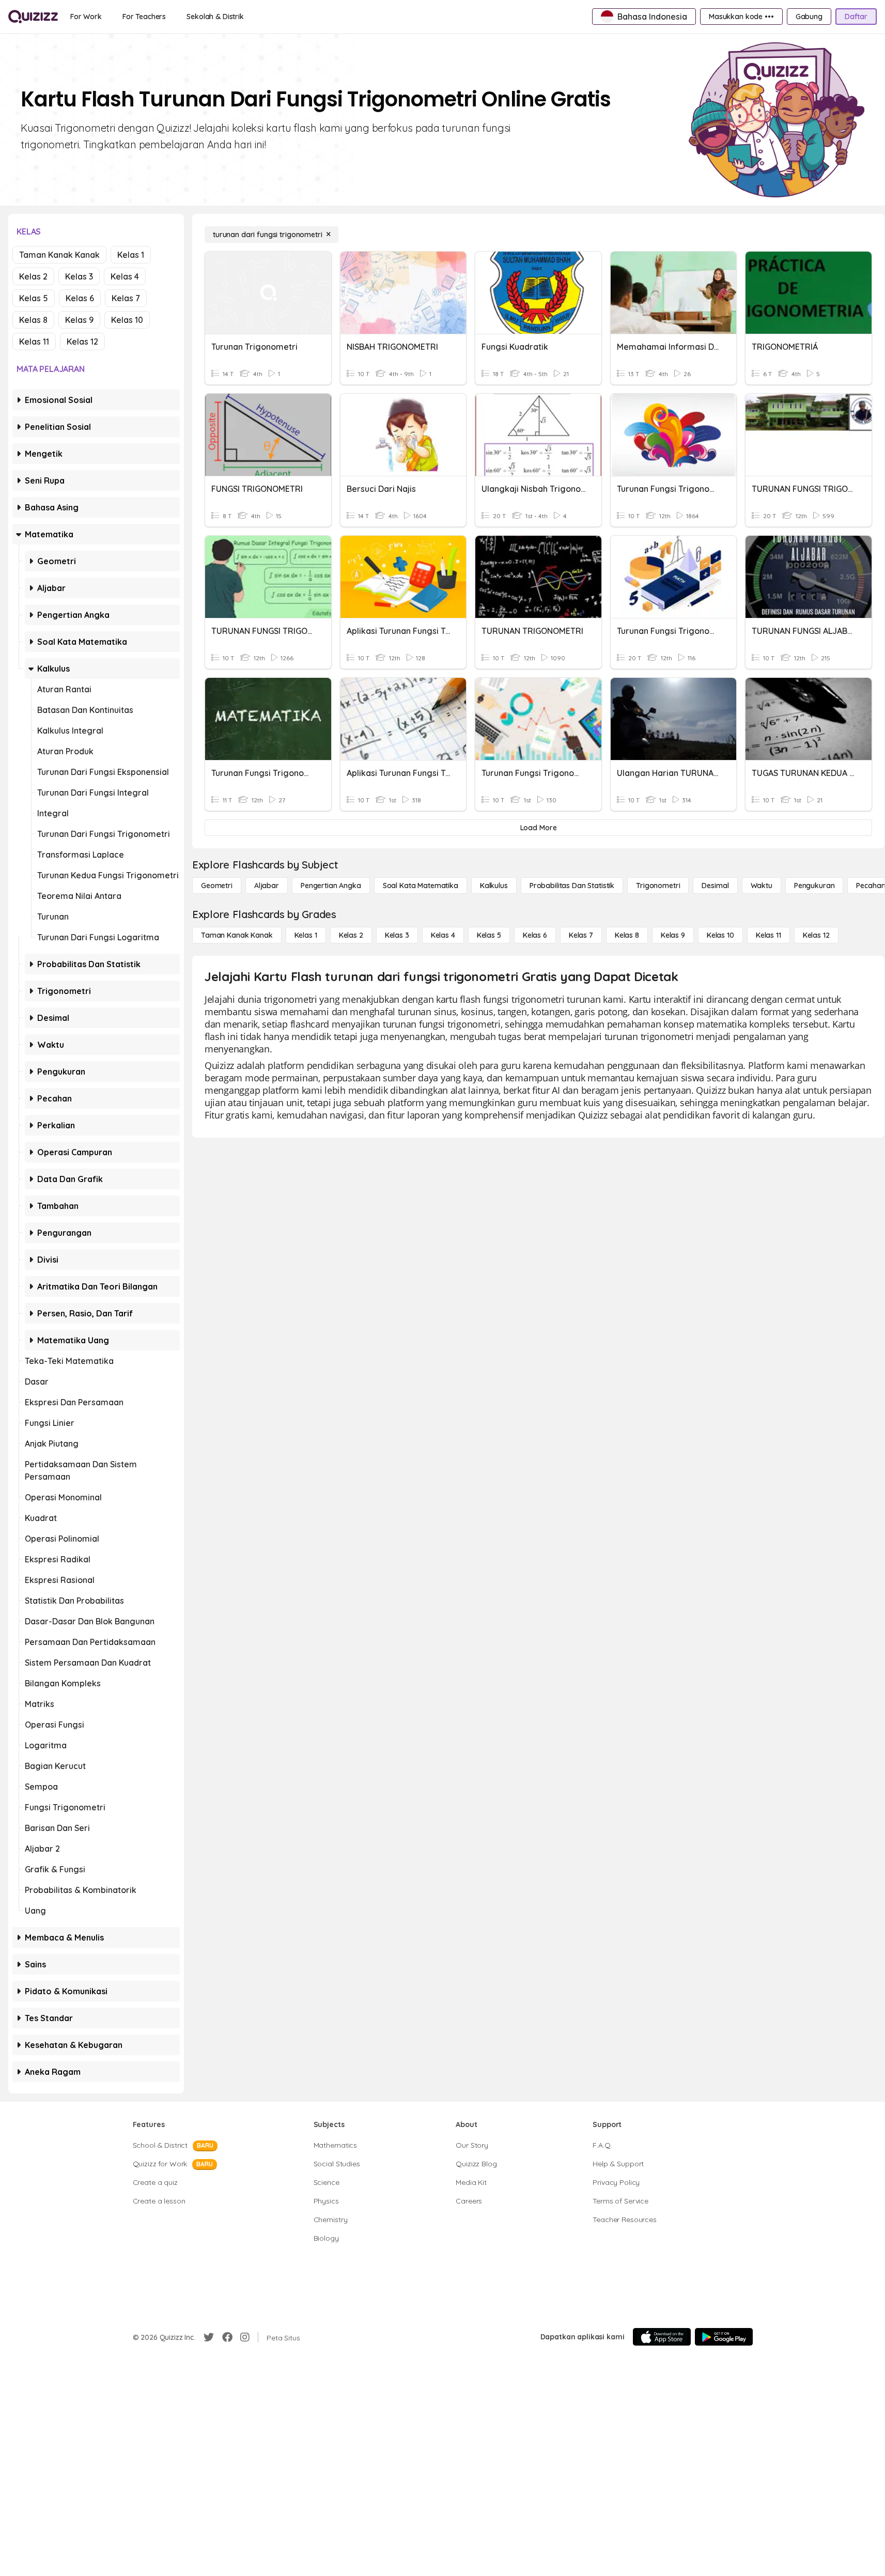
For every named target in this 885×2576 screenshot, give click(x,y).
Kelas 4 (125, 276)
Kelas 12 (82, 342)
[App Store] (662, 2337)
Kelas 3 (79, 276)
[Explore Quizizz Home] (33, 17)
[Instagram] (245, 2337)
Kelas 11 (34, 342)
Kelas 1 (131, 255)
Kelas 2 (33, 276)
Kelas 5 (34, 298)
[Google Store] (724, 2337)
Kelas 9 (79, 320)
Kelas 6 (80, 298)
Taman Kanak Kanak (59, 255)
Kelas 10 (127, 320)
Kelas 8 (33, 320)
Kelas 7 (126, 298)
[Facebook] (227, 2337)
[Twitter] (209, 2337)
